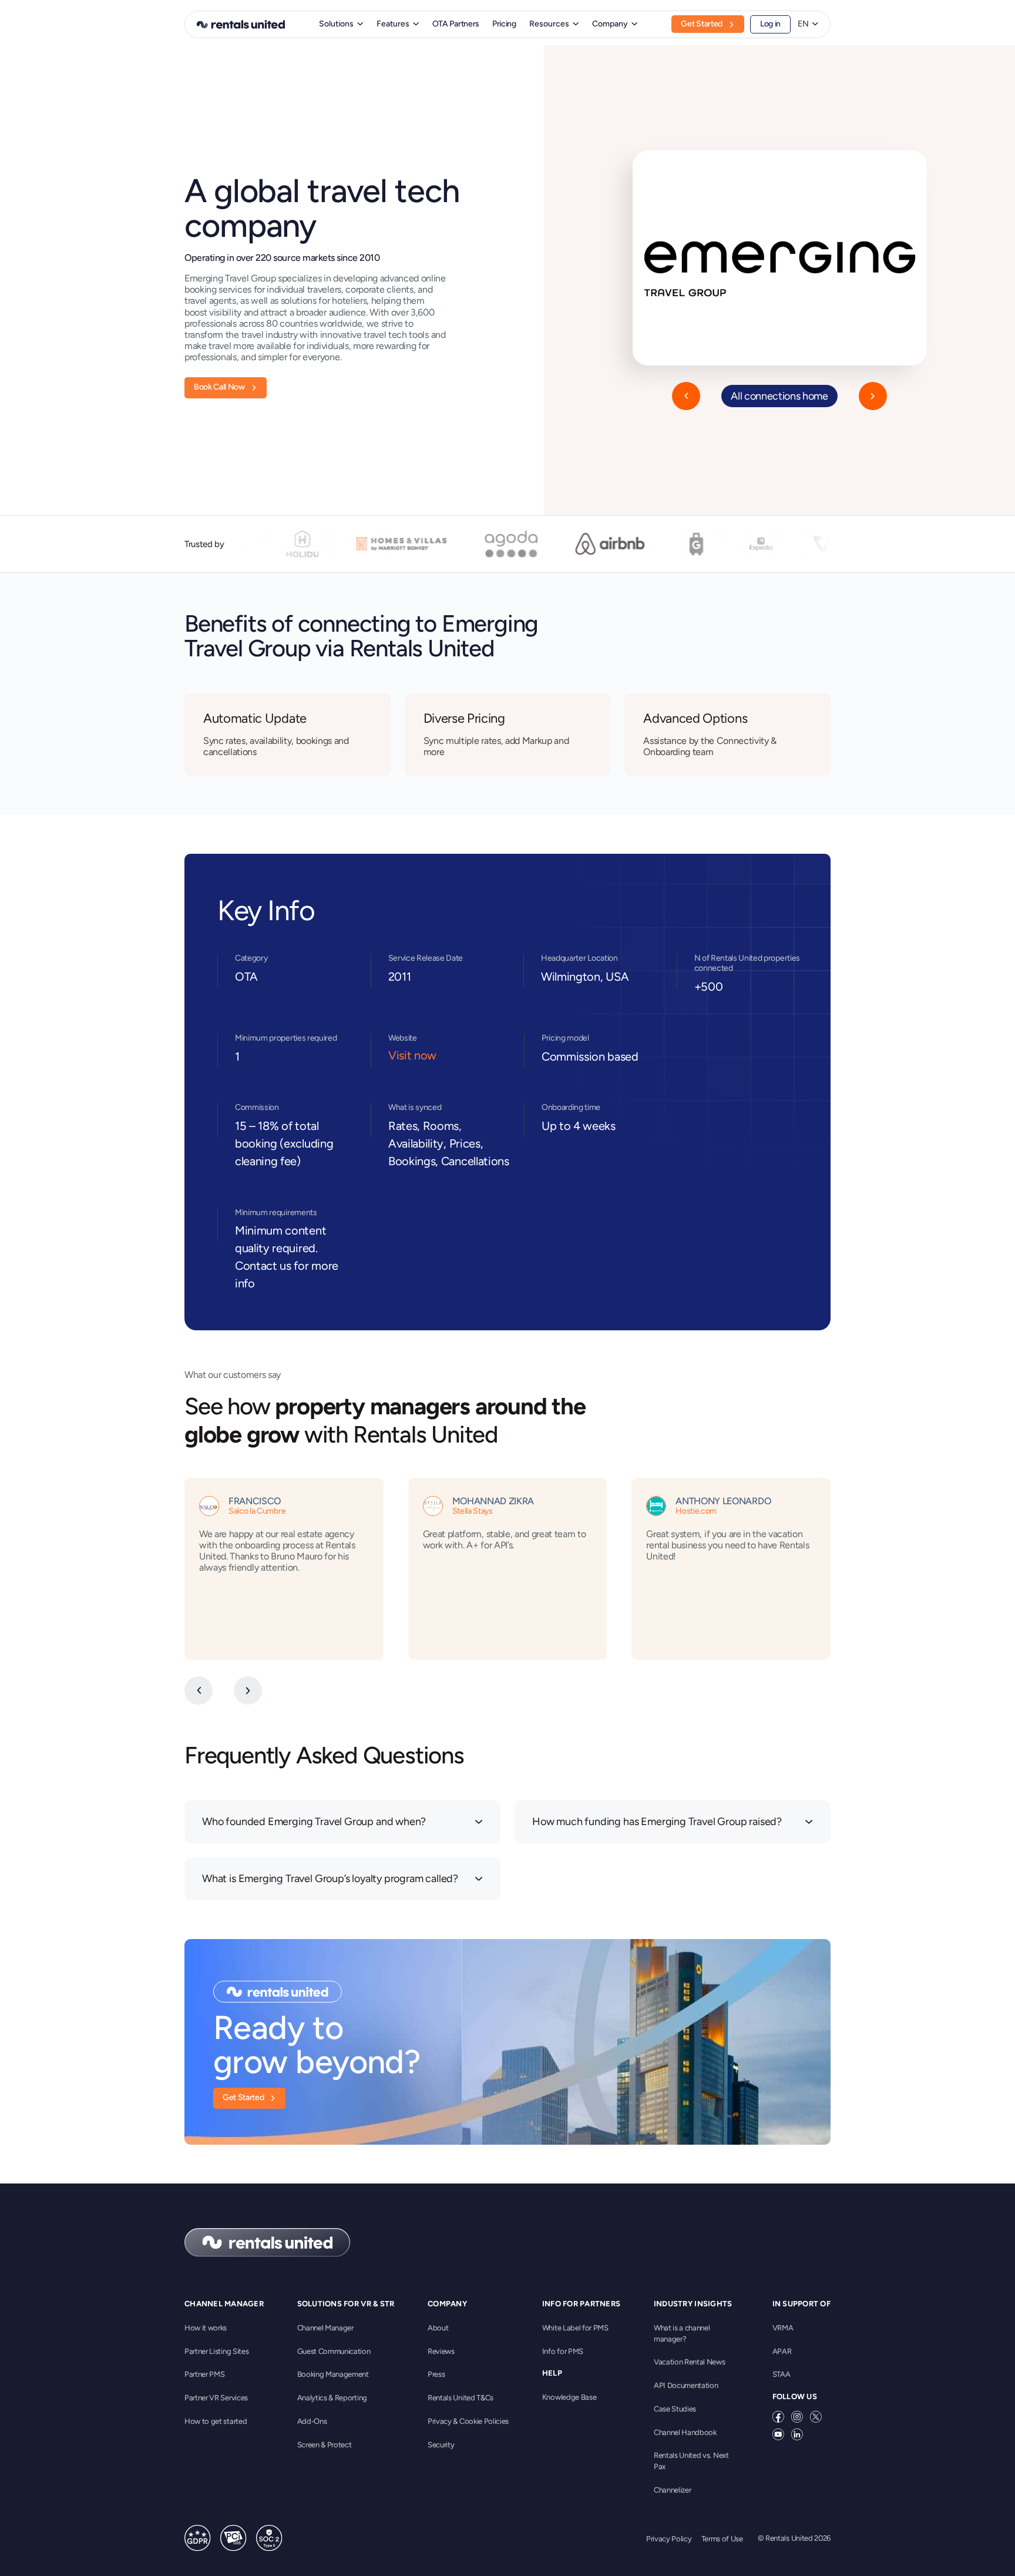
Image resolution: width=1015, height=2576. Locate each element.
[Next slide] (248, 1690)
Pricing (504, 24)
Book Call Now (219, 387)
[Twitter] (816, 2417)
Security (441, 2445)
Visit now (412, 1055)
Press (436, 2374)
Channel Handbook (685, 2432)
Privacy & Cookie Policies (468, 2421)
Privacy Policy (669, 2539)
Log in (770, 24)
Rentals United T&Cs (461, 2398)
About (438, 2328)
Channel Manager (325, 2328)
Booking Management (333, 2374)
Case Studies (675, 2409)
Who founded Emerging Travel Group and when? (314, 1822)
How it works (206, 2328)
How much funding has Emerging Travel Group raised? (657, 1822)
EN (803, 24)
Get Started (701, 24)
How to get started (216, 2421)
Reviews (441, 2351)
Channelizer (672, 2490)
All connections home (779, 396)
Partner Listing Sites (216, 2351)
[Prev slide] (199, 1690)
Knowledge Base (569, 2397)
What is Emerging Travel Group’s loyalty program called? (330, 1879)
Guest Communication (334, 2351)
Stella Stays (473, 1511)
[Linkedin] (797, 2434)
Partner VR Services (216, 2398)
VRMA (783, 2328)
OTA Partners (456, 24)
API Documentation (686, 2385)
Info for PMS (563, 2351)
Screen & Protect (325, 2445)
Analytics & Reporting (332, 2398)
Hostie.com (696, 1511)
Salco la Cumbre (257, 1511)
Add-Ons (312, 2421)
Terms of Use (722, 2539)
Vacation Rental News (690, 2362)
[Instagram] (797, 2417)
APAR (782, 2351)
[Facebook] (778, 2417)
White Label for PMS (575, 2328)
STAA (782, 2374)
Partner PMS (204, 2374)
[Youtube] (778, 2434)
